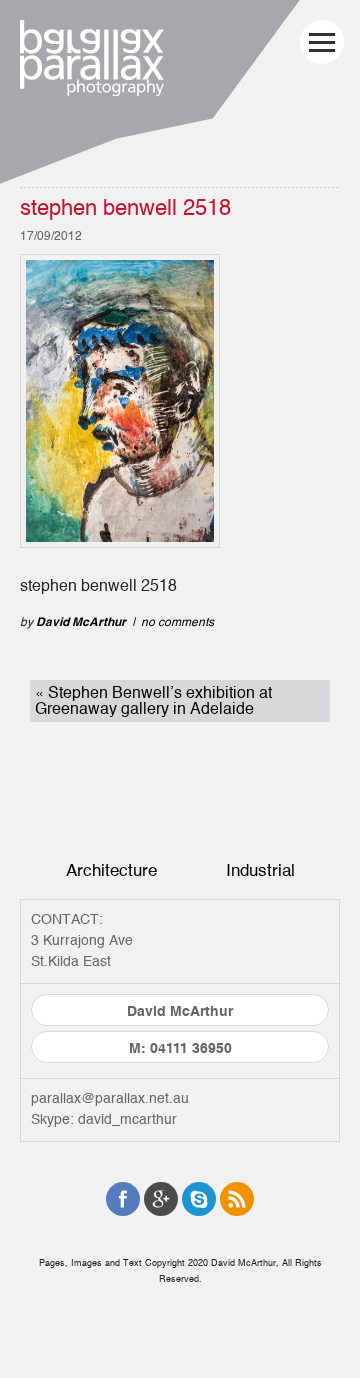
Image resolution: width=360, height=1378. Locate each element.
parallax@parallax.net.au (110, 1099)
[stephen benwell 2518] (120, 405)
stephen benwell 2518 (125, 208)
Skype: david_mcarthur (104, 1120)
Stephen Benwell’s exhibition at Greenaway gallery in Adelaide (153, 701)
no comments (177, 622)
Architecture (111, 870)
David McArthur (81, 622)
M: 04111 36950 (180, 1049)
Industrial (260, 870)
